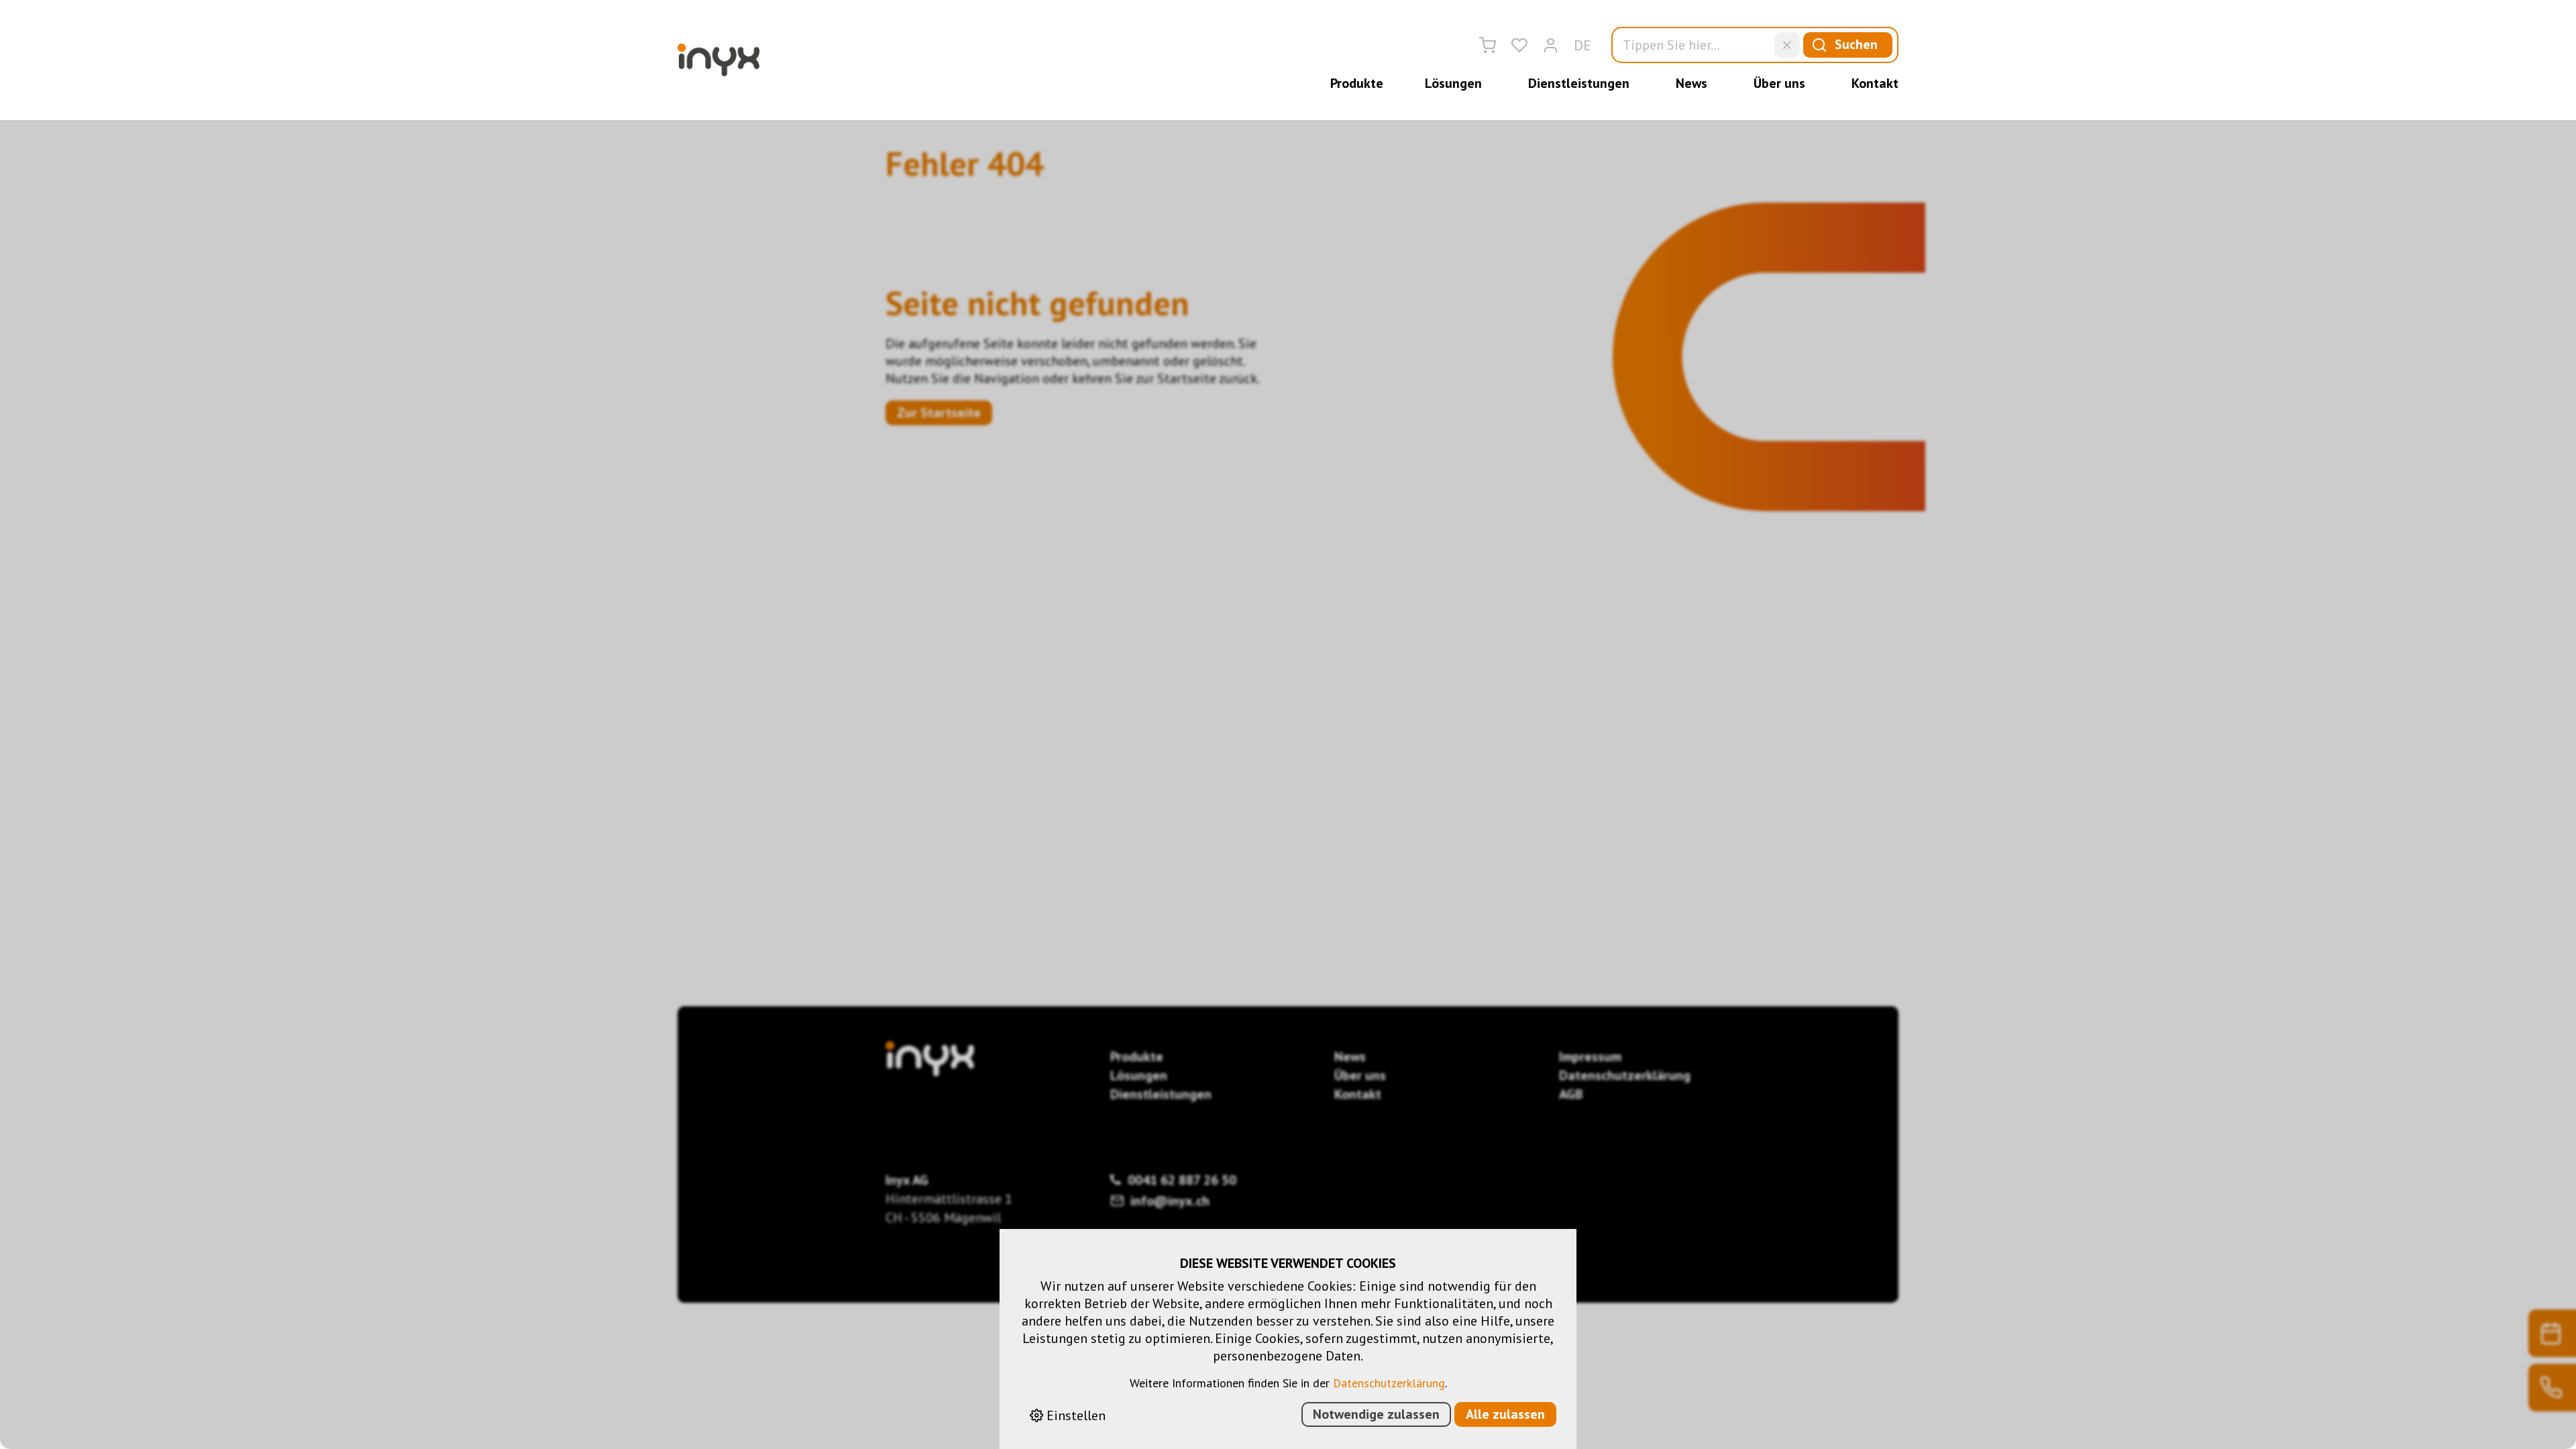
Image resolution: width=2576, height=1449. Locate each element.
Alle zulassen (1505, 1414)
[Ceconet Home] (718, 60)
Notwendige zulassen (1376, 1414)
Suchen (1856, 44)
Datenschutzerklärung (1389, 1383)
